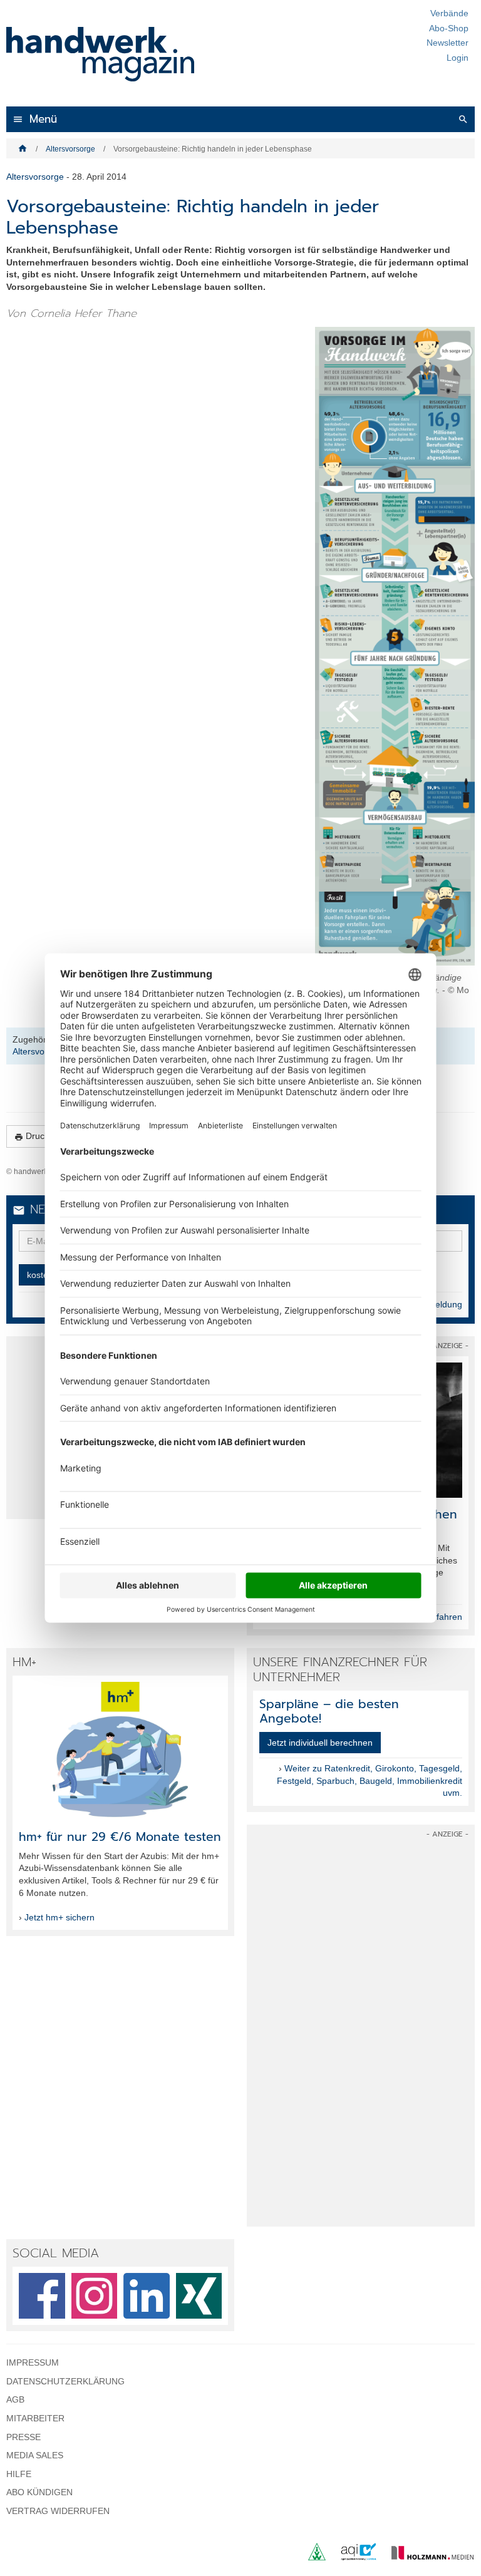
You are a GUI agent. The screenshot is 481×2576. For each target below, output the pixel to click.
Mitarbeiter (35, 2418)
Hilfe (19, 2474)
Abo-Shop (449, 28)
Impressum (33, 2362)
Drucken (37, 1136)
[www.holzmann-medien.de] (427, 2557)
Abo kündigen (39, 2492)
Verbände (449, 13)
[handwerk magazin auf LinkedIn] (147, 2296)
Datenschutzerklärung (65, 2381)
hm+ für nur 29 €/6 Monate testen (120, 1837)
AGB (15, 2399)
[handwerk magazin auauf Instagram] (95, 2296)
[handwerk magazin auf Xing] (199, 2296)
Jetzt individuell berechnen (320, 1743)
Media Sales (35, 2455)
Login (458, 58)
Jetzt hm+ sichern (59, 1917)
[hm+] (120, 1749)
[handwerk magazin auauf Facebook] (42, 2296)
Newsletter (447, 43)
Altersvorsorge (70, 149)
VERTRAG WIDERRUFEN (58, 2511)
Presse (23, 2437)
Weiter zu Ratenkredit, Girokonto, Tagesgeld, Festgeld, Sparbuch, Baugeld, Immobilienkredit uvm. (370, 1780)
